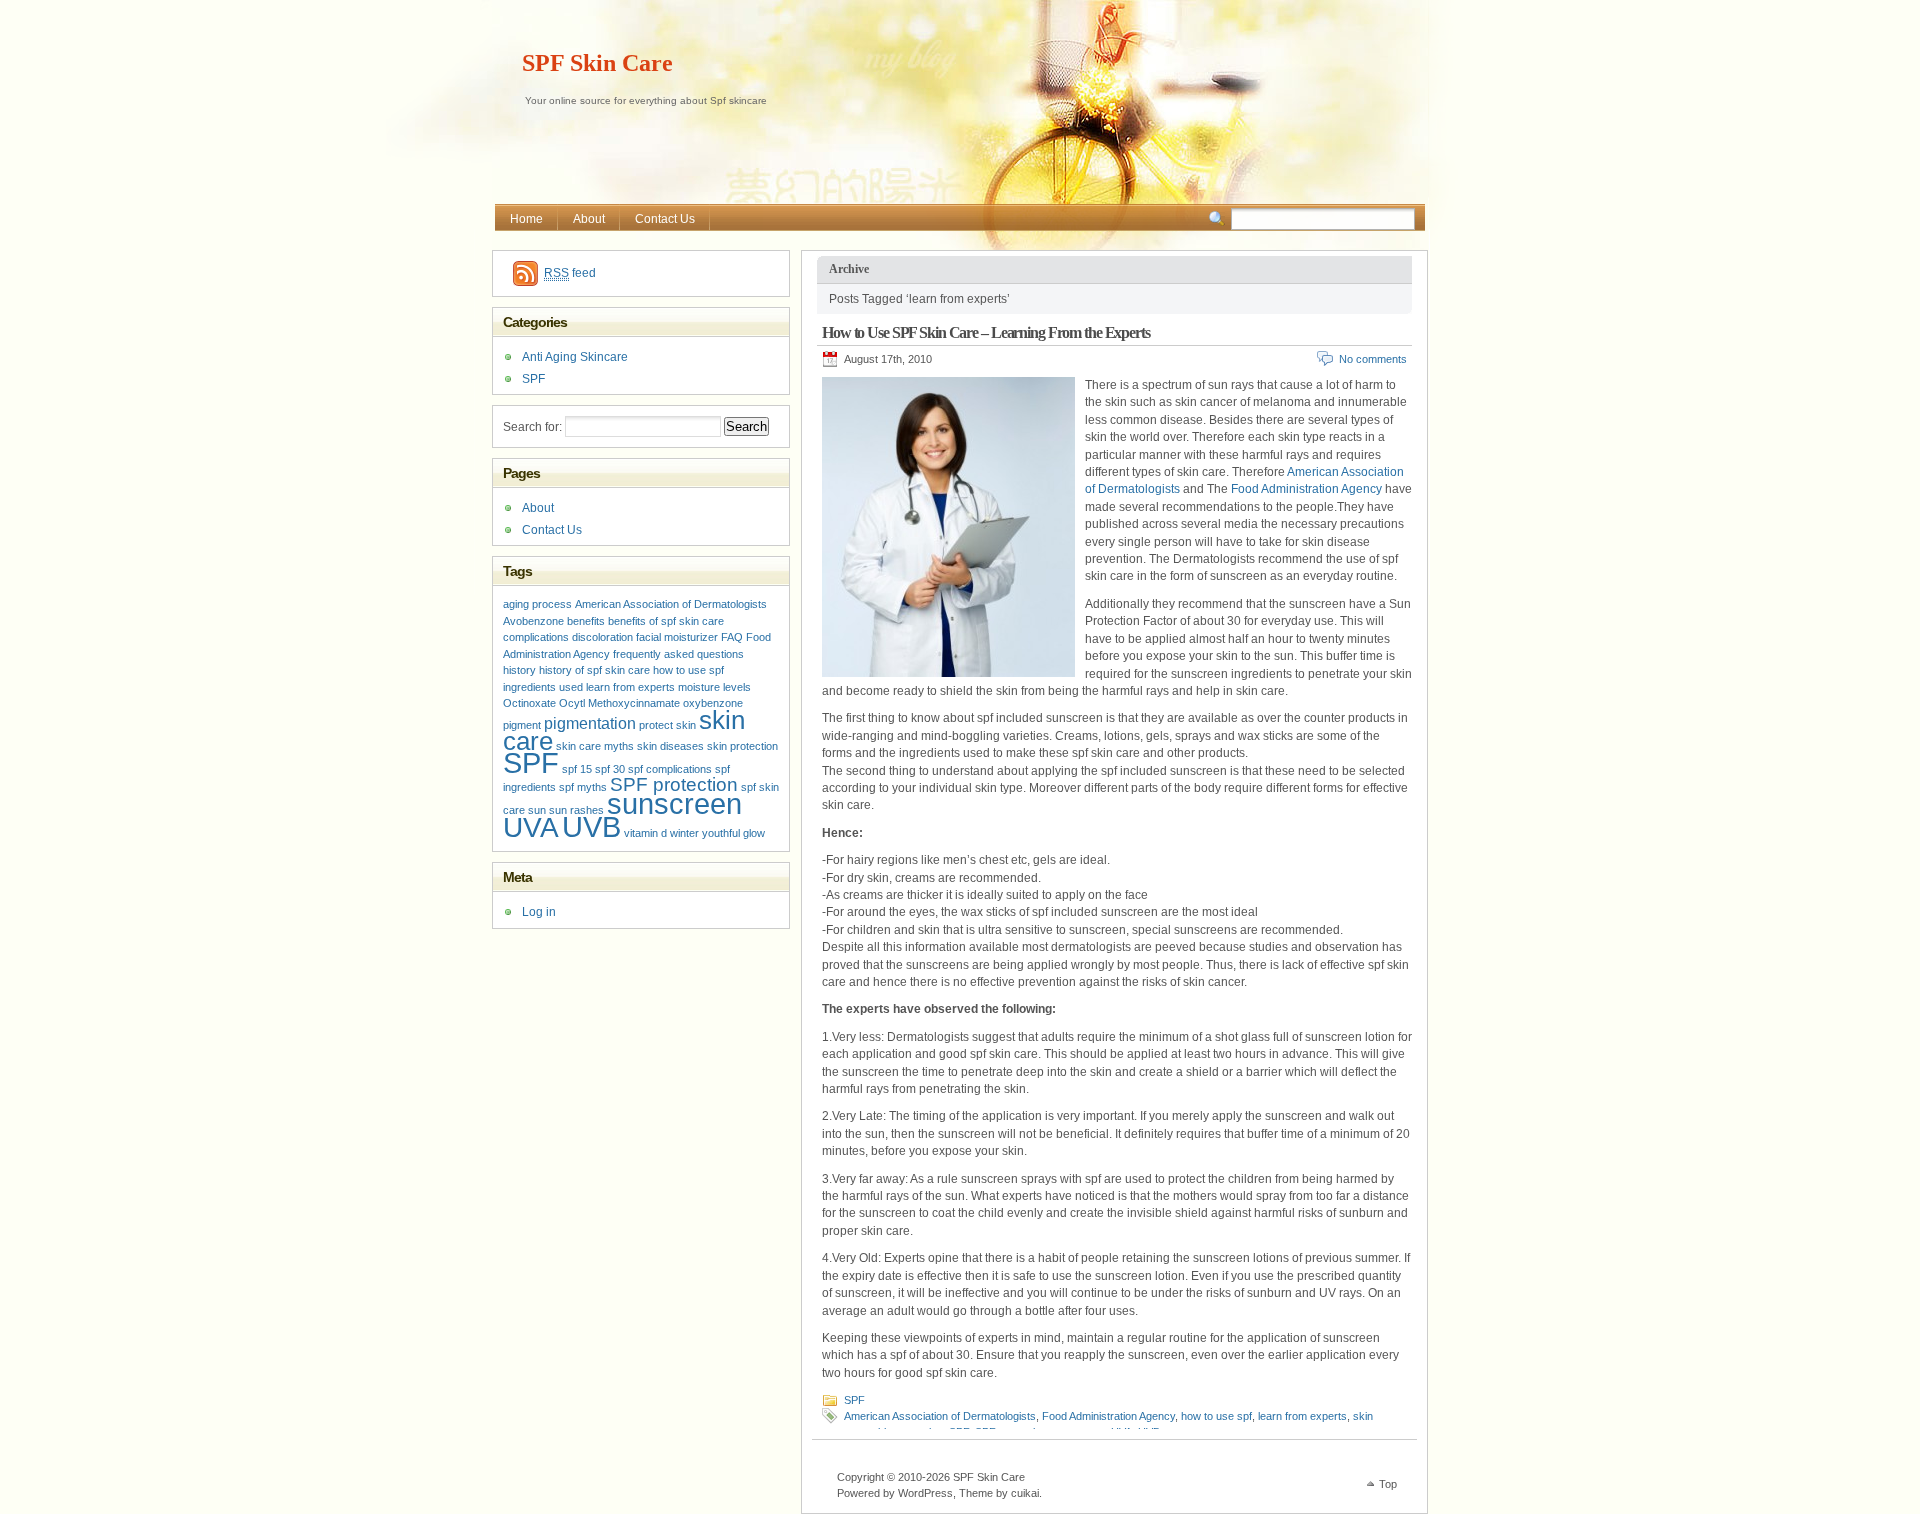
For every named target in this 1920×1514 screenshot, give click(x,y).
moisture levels (714, 687)
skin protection (742, 746)
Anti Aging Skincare (575, 357)
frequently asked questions (678, 654)
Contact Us (665, 219)
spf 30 (610, 769)
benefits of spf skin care (666, 621)
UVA (531, 827)
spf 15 (577, 769)
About (589, 219)
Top (1388, 1484)
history (519, 670)
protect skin (667, 725)
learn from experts (1302, 1416)
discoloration (602, 637)
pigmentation (590, 723)
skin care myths (595, 746)
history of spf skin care (594, 670)
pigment (522, 725)
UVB (591, 826)
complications (536, 637)
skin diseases (670, 746)
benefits (586, 621)
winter (684, 833)
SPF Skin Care (597, 63)
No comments (1373, 359)
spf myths (583, 787)
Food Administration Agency (1306, 489)
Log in (539, 912)
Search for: (532, 427)
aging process (537, 604)
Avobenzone (533, 621)
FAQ (732, 637)
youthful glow (733, 833)
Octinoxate (529, 703)
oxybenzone (713, 703)
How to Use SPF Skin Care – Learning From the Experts (986, 332)
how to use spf (1216, 1416)
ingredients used (543, 687)
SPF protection (674, 784)
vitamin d (645, 833)
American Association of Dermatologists (940, 1416)
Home (526, 219)
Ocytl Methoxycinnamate (619, 703)
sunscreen (674, 803)
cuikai (1025, 1493)
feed (570, 273)
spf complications (670, 769)
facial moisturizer (677, 637)
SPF (854, 1400)
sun (537, 810)
